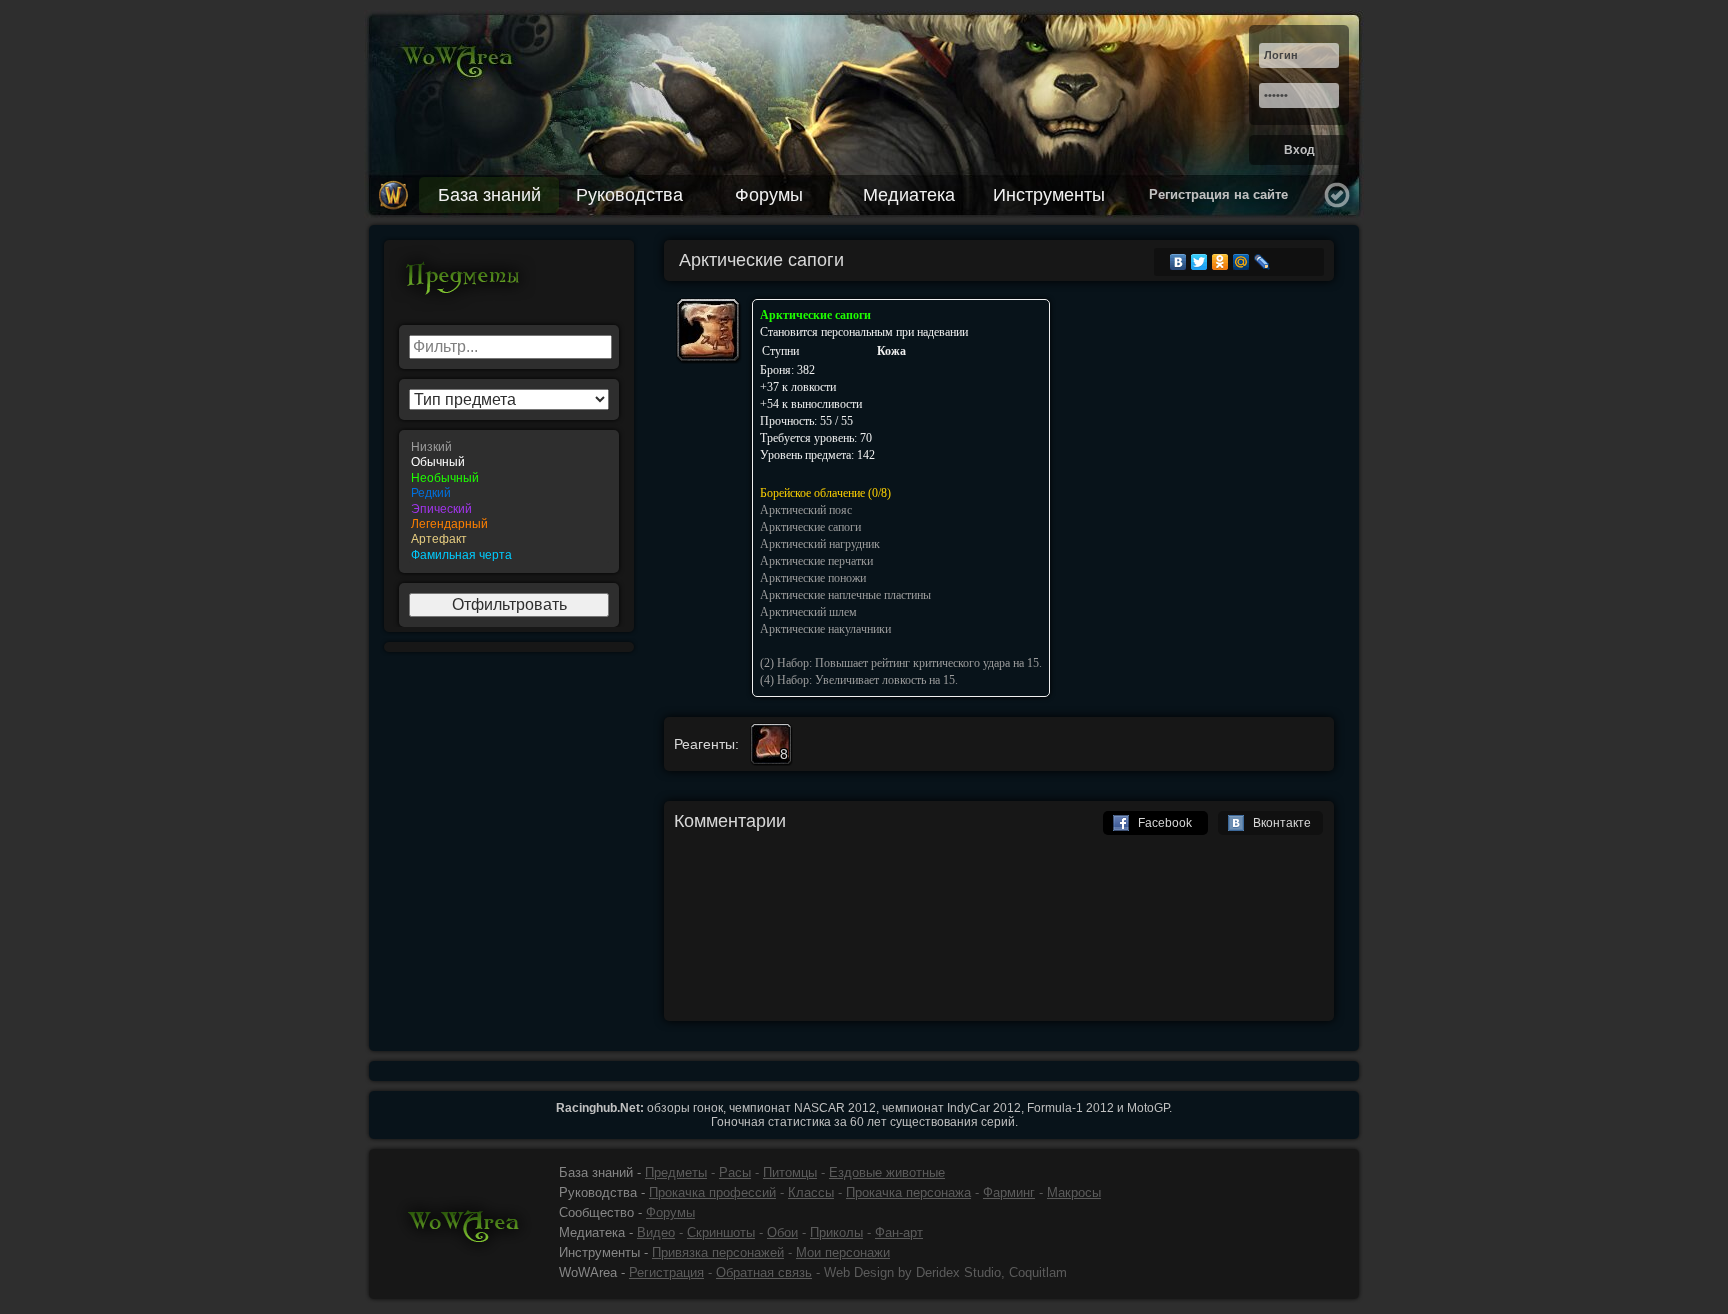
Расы (735, 1172)
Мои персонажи (843, 1252)
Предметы (676, 1172)
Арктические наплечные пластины (845, 595)
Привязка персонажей (718, 1252)
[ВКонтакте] (1178, 262)
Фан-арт (899, 1232)
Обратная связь (764, 1272)
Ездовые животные (887, 1172)
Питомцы (790, 1172)
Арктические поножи (813, 578)
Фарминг (1009, 1192)
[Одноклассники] (1220, 262)
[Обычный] (509, 462)
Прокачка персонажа (908, 1192)
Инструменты (1049, 195)
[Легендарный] (509, 524)
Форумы (769, 195)
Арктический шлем (808, 612)
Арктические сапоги (810, 527)
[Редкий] (509, 493)
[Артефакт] (509, 539)
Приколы (836, 1232)
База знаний (489, 195)
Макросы (1074, 1192)
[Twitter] (1199, 262)
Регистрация (666, 1272)
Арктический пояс (806, 510)
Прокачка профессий (712, 1192)
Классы (811, 1192)
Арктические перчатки (816, 561)
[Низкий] (509, 447)
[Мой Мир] (1241, 262)
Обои (782, 1232)
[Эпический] (509, 509)
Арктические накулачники (825, 629)
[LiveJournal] (1262, 262)
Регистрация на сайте (1218, 194)
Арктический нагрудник (820, 544)
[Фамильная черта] (509, 555)
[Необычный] (509, 478)
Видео (656, 1232)
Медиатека (909, 195)
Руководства (629, 195)
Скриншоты (721, 1232)
